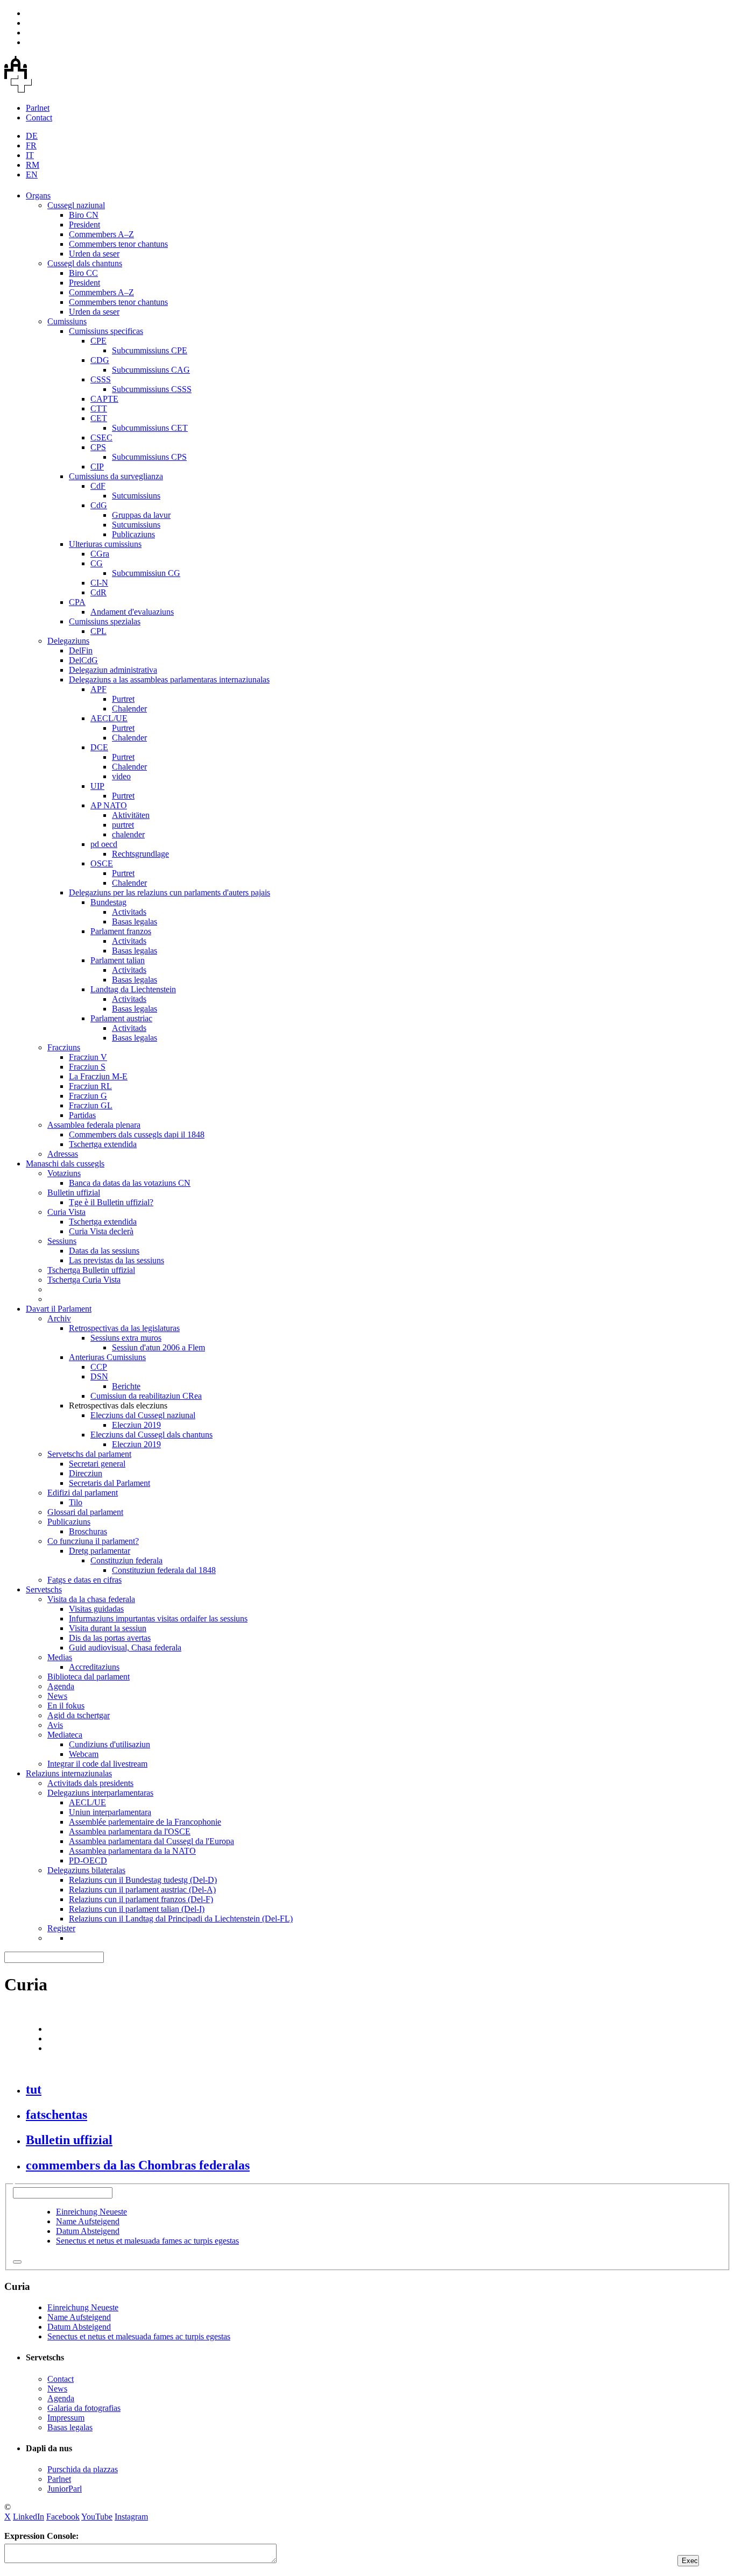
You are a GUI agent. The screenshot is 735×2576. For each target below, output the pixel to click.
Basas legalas (135, 921)
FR (31, 145)
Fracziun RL (90, 1086)
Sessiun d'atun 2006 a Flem (158, 1347)
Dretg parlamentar (100, 1551)
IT (30, 155)
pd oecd (104, 844)
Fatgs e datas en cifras (84, 1580)
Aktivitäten (131, 815)
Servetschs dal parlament (89, 1454)
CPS (98, 447)
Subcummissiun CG (146, 573)
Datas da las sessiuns (104, 1251)
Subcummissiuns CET (150, 428)
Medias (60, 1657)
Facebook (63, 2517)
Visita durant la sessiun (108, 1628)
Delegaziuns (68, 641)
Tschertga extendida (103, 1144)
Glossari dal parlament (85, 1512)
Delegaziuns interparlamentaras (100, 1793)
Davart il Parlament (59, 1309)
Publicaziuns (133, 534)
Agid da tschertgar (79, 1715)
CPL (98, 631)
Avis (55, 1725)
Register (61, 1928)
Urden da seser (94, 254)
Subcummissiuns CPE (150, 350)
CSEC (101, 437)
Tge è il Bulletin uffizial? (111, 1202)
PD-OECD (88, 1860)
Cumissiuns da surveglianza (116, 476)
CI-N (99, 583)
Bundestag (108, 902)
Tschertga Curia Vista (84, 1280)
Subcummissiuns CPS (149, 457)
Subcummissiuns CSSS (152, 389)
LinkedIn (29, 2517)
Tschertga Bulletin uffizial (91, 1270)
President (84, 225)
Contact (39, 118)
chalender (128, 834)
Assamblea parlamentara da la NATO (132, 1851)
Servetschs (44, 1589)
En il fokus (66, 1706)
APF (98, 689)
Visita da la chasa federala (91, 1599)
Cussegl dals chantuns (85, 263)
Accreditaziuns (94, 1667)
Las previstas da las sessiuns (116, 1260)
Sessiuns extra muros (126, 1338)
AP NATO (109, 805)
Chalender (129, 709)
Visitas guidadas (96, 1609)
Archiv (59, 1318)
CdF (98, 486)
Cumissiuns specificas (106, 331)
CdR (98, 592)
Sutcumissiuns (136, 496)
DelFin (81, 650)
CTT (99, 408)
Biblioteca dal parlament (89, 1677)
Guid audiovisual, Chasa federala (125, 1648)
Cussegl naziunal (76, 205)
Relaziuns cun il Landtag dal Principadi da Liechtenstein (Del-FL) (181, 1919)
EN (32, 175)
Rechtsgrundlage (140, 854)
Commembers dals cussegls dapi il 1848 (137, 1134)
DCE (99, 747)
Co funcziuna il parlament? (93, 1541)
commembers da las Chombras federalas (138, 2165)
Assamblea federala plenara (94, 1125)
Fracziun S (87, 1067)
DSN (99, 1376)
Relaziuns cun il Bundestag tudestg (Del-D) (143, 1880)
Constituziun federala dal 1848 (164, 1570)
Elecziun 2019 (136, 1425)
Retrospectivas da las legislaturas (124, 1328)
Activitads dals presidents (90, 1783)
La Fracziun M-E (98, 1076)
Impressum (66, 2418)
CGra (100, 554)
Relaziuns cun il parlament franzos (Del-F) (141, 1899)
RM (33, 165)
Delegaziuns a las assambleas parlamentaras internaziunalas (169, 679)
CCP (99, 1367)
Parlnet (38, 108)
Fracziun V (88, 1057)
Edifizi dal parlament (83, 1493)
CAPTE (104, 399)
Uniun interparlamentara (110, 1812)
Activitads (129, 912)
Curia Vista (66, 1212)
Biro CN (84, 215)
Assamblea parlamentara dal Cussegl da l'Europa (151, 1841)
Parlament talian (118, 960)
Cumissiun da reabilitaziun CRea (146, 1396)
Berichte (126, 1386)
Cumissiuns (67, 321)
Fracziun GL (91, 1105)
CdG (99, 505)
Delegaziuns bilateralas (86, 1870)
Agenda (61, 1686)
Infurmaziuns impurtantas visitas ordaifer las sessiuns (158, 1618)
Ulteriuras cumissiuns (105, 544)
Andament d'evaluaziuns (132, 612)
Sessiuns (62, 1241)
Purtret (123, 699)
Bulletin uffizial (74, 1193)
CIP (97, 467)
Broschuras (88, 1531)
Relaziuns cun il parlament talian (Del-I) (137, 1909)
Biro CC (83, 273)
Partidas (82, 1115)
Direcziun (86, 1473)
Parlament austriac (121, 1018)
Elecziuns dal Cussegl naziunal (143, 1415)
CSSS (101, 379)
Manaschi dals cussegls (65, 1164)
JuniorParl (65, 2489)
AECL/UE (109, 718)
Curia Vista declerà (101, 1231)
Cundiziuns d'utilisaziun (109, 1744)
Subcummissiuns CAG (151, 370)
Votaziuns (64, 1173)
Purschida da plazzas (83, 2469)
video (121, 776)
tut (34, 2089)
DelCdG (83, 660)
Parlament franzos (121, 931)
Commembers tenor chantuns (118, 244)
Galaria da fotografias (84, 2408)
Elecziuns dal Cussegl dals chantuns (151, 1435)
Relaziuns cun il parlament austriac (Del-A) (142, 1890)
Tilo (76, 1502)
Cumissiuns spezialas (105, 621)
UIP (97, 786)
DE (32, 136)
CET (99, 418)
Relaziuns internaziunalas (69, 1773)
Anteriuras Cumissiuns (107, 1357)
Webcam (84, 1754)
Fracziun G (88, 1096)
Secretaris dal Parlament (109, 1483)
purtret (123, 825)
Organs (38, 195)
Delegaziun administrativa (113, 670)
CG (97, 563)
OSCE (102, 863)
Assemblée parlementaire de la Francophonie (145, 1822)
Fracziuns (64, 1047)
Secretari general (97, 1464)
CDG (100, 360)
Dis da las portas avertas (110, 1638)
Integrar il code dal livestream (97, 1764)
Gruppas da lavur (141, 515)
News (57, 1696)
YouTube (97, 2517)
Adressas (63, 1154)
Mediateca (65, 1735)
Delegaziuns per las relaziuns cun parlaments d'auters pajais (169, 892)
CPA (77, 602)
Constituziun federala (126, 1560)
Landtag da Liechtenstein (133, 989)
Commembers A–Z (101, 234)
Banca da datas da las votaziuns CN (130, 1183)
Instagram (131, 2517)
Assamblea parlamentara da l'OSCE (130, 1831)
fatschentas (56, 2115)
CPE (98, 341)
